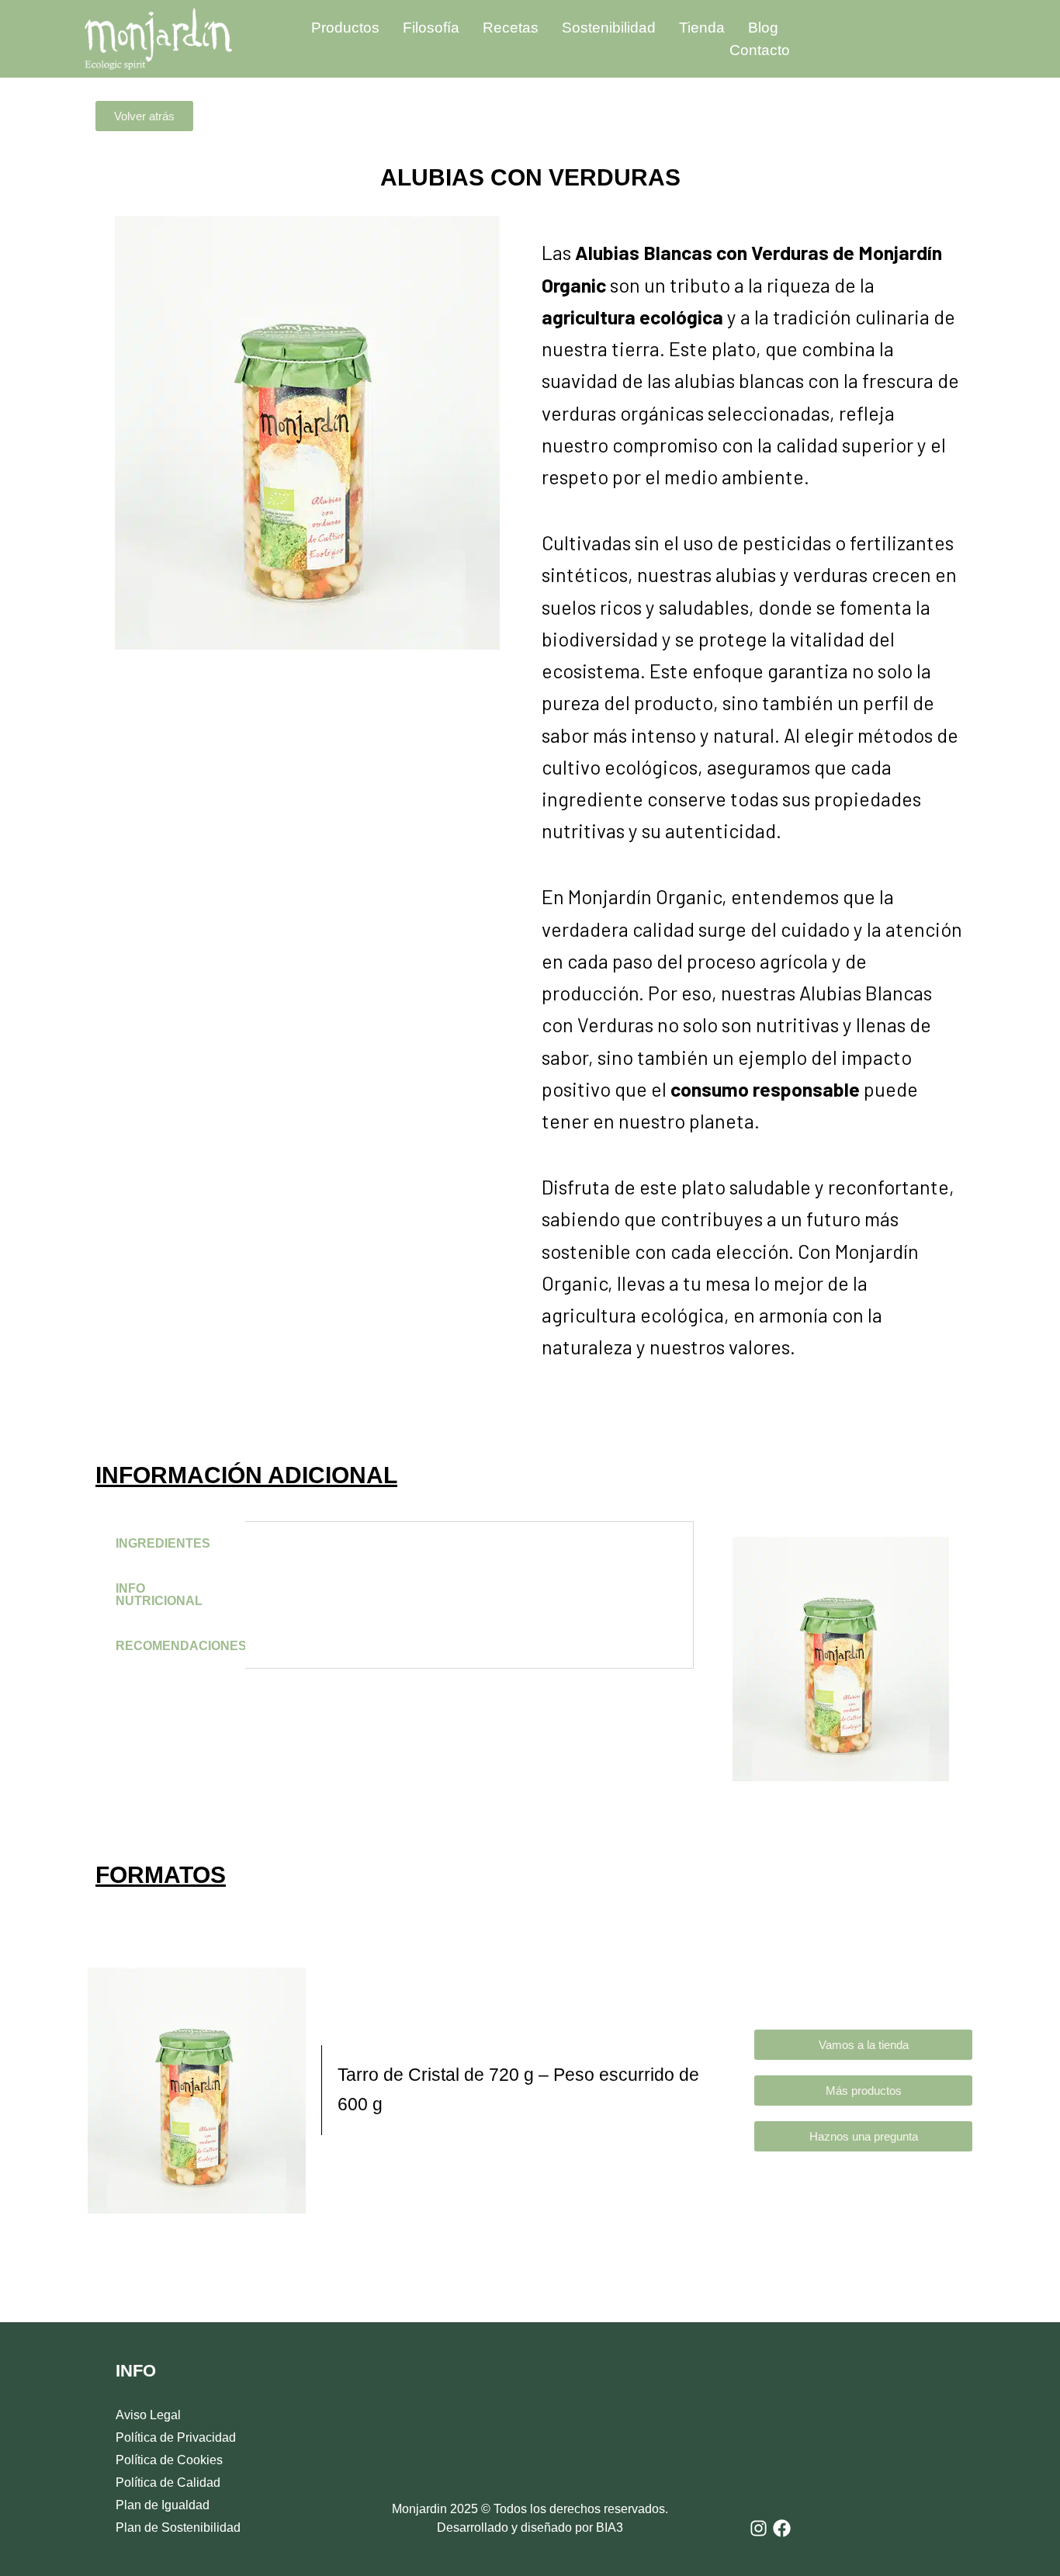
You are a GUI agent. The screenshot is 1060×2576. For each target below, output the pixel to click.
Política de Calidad (168, 2482)
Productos (345, 28)
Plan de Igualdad (163, 2505)
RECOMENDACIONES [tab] (180, 1646)
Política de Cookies (169, 2460)
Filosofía (431, 28)
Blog (763, 28)
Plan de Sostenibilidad (178, 2527)
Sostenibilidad (609, 28)
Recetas (511, 28)
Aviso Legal (148, 2415)
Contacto (760, 50)
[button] (144, 116)
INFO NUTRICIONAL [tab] (159, 1595)
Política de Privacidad (176, 2437)
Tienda (702, 28)
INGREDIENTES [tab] (163, 1543)
